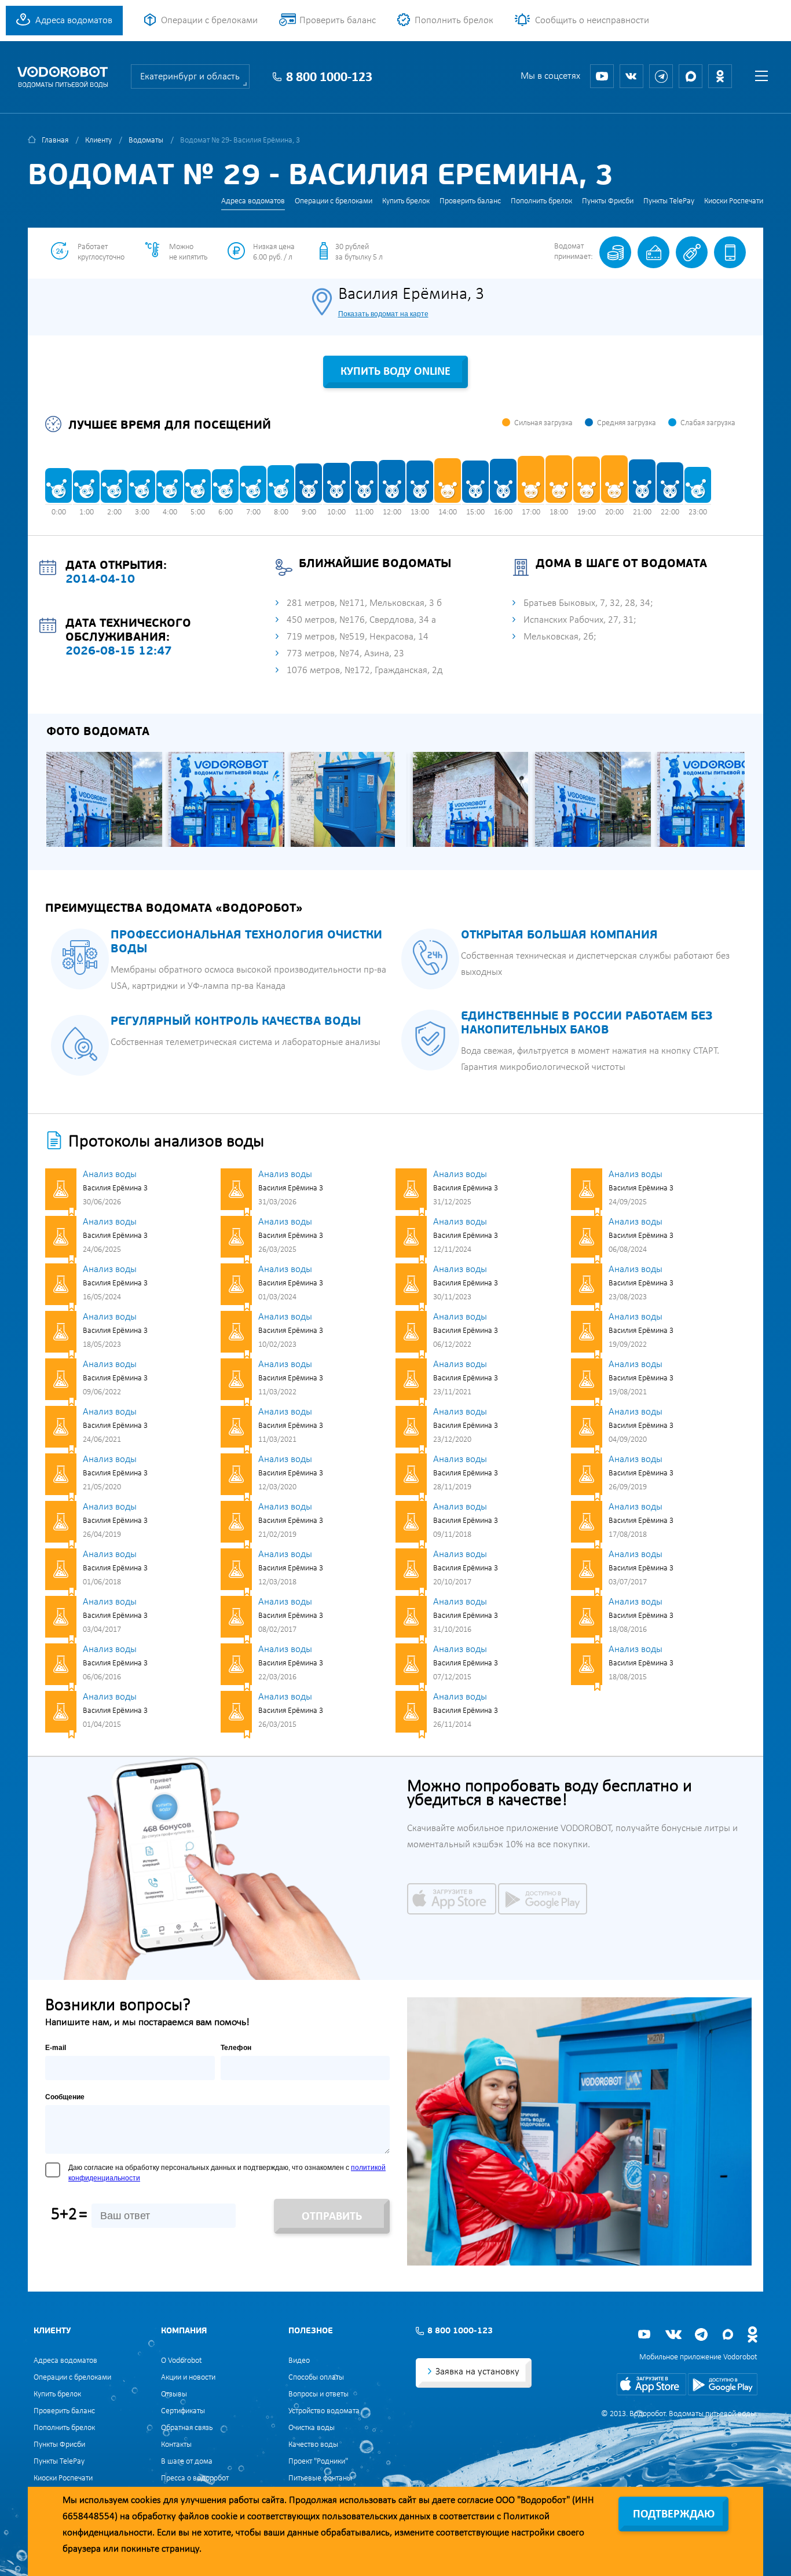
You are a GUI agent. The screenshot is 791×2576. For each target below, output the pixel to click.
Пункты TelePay (669, 201)
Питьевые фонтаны (320, 2478)
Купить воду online (395, 372)
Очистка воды (312, 2428)
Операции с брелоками (209, 21)
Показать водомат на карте (383, 314)
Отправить (332, 2217)
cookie (224, 2517)
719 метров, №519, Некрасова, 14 (358, 637)
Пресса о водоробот (195, 2478)
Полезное (311, 2331)
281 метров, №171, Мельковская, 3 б (364, 603)
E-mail (56, 2048)
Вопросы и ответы (318, 2394)
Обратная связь (187, 2428)
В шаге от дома (187, 2462)
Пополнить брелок (454, 21)
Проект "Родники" (318, 2462)
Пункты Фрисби (608, 201)
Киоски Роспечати (734, 201)
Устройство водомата (324, 2411)
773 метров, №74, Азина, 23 (345, 654)
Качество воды (313, 2445)
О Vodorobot (182, 2361)
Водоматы (146, 140)
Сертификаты (183, 2411)
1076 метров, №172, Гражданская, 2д (365, 671)
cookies (146, 2500)
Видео (299, 2361)
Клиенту (98, 140)
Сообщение (65, 2097)
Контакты (176, 2445)
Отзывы (174, 2394)
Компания (184, 2331)
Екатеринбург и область (190, 77)
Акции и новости (188, 2378)
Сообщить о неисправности (592, 21)
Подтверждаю (674, 2515)
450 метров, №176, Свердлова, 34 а (361, 620)
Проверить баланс (338, 21)
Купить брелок (406, 201)
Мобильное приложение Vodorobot (698, 2357)
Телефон (236, 2048)
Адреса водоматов (74, 21)
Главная (55, 140)
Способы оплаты (316, 2378)
